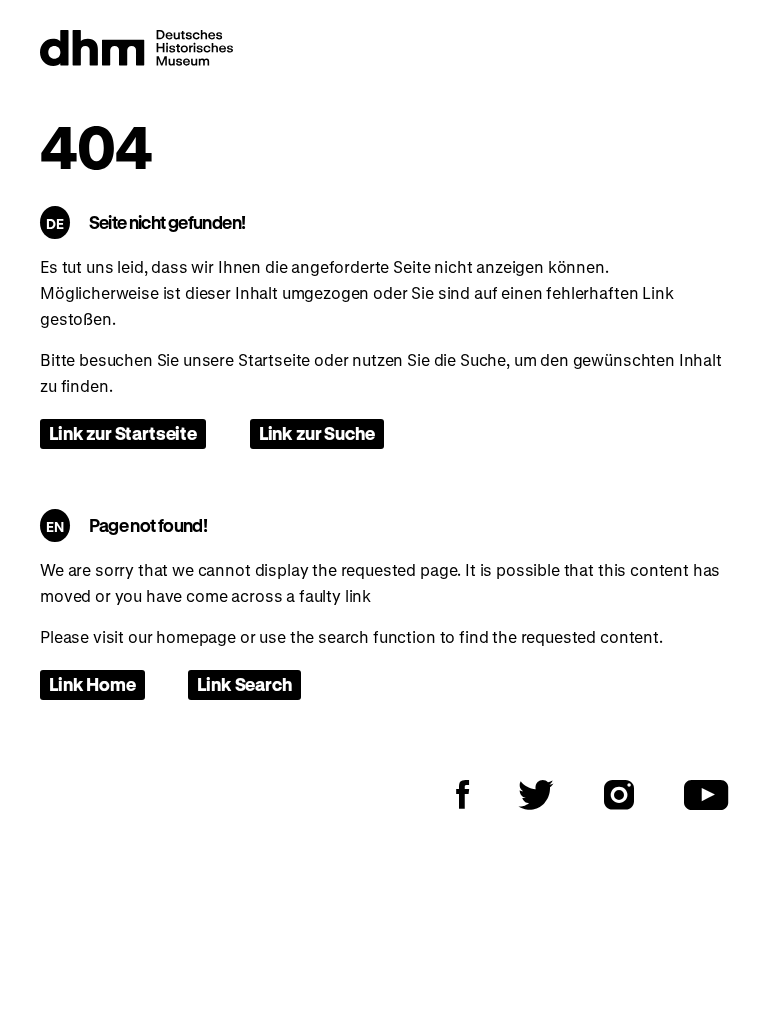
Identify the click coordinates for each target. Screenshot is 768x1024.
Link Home (92, 684)
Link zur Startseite (123, 433)
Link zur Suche (317, 433)
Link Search (244, 684)
